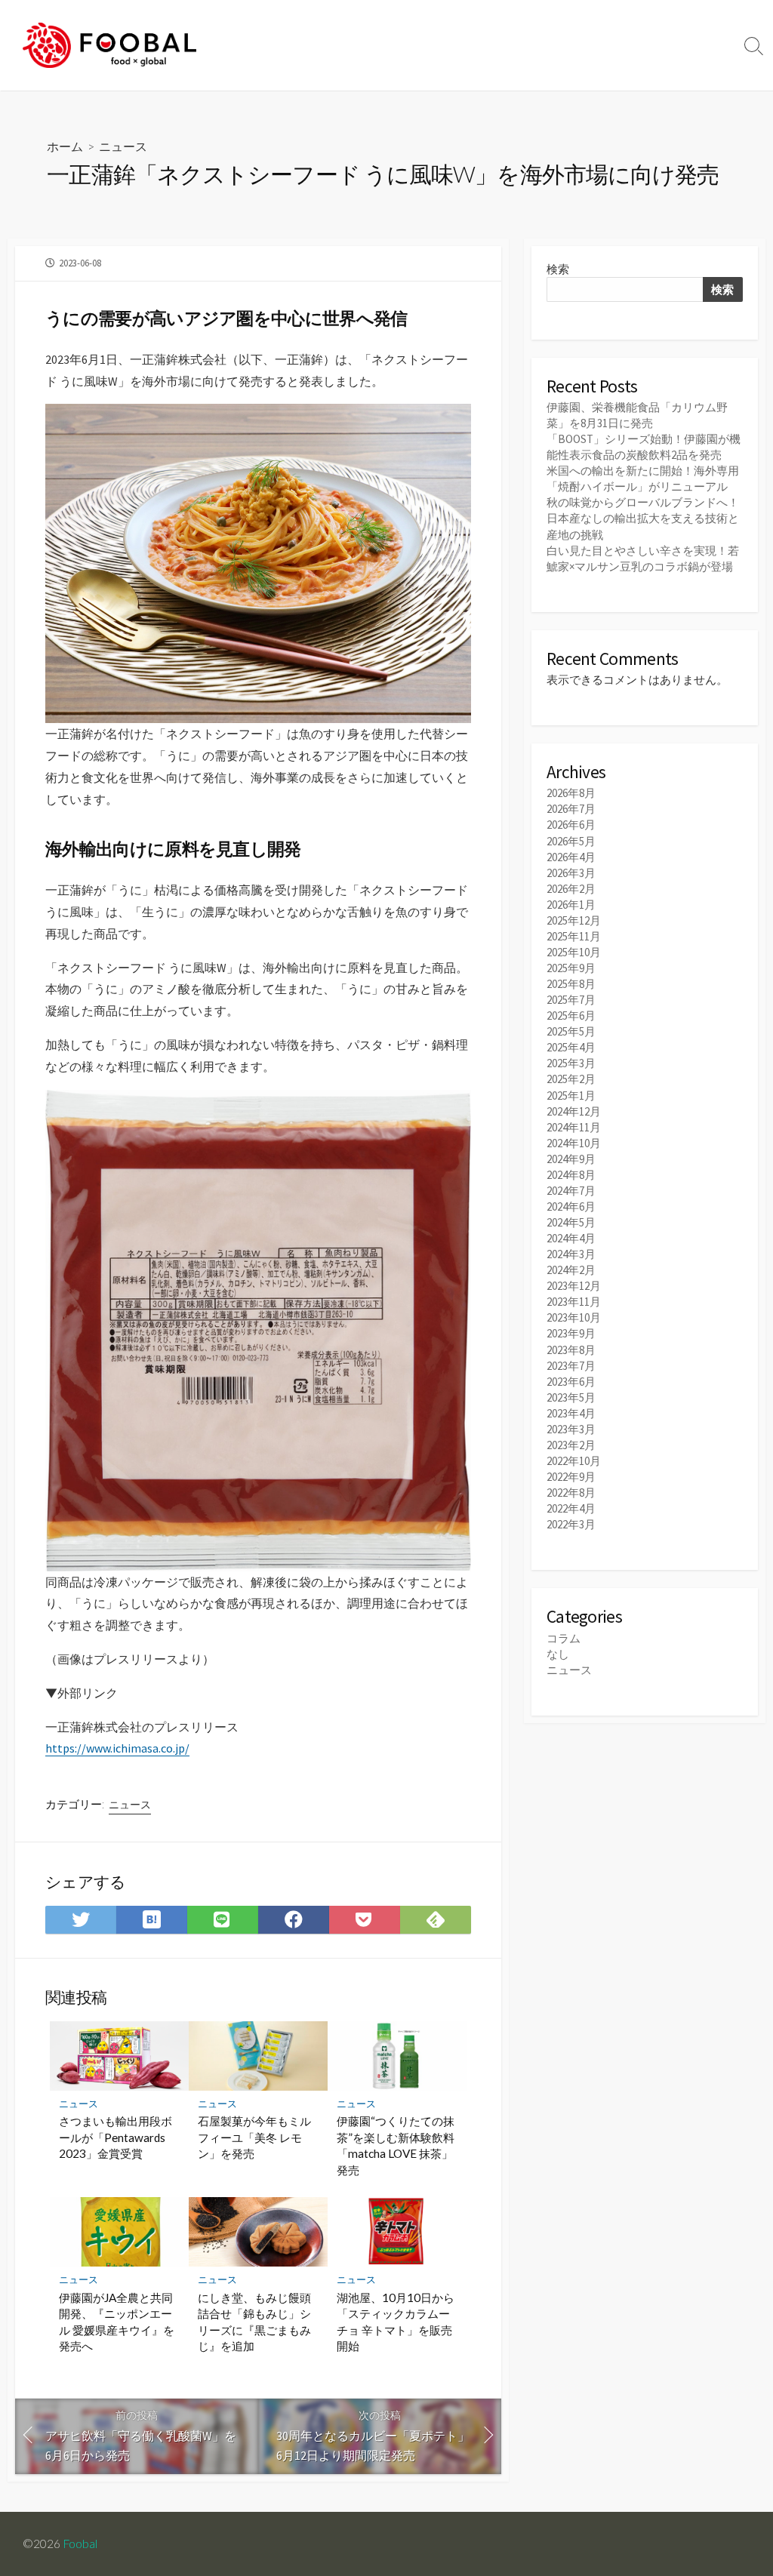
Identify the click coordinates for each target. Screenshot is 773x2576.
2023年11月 (574, 1302)
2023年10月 (574, 1317)
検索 (558, 269)
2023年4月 (571, 1413)
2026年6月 (571, 825)
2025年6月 (571, 1016)
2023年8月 (571, 1350)
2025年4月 (571, 1047)
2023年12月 (574, 1286)
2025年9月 (571, 968)
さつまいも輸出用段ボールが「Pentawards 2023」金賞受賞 (115, 2137)
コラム (564, 1638)
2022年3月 (571, 1524)
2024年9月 (571, 1159)
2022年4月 (571, 1508)
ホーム (65, 146)
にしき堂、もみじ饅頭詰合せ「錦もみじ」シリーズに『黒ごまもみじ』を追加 (254, 2322)
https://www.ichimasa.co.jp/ (117, 1748)
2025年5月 (571, 1031)
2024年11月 (574, 1127)
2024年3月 (571, 1254)
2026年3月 (571, 873)
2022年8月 (571, 1493)
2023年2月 (571, 1445)
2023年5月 (571, 1397)
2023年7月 (571, 1366)
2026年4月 (571, 857)
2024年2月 (571, 1270)
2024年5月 (571, 1222)
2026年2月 (571, 889)
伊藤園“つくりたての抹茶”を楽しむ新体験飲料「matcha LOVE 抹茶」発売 (396, 2145)
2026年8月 (571, 793)
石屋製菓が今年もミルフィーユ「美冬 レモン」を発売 (254, 2137)
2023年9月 (571, 1333)
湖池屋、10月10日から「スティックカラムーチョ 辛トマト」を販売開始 (396, 2322)
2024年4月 (571, 1238)
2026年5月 (571, 841)
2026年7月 (571, 809)
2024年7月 (571, 1191)
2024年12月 (574, 1111)
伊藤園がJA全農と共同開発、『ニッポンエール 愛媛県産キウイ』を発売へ (117, 2322)
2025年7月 (571, 1000)
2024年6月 (571, 1206)
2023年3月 (571, 1429)
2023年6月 (571, 1382)
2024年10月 (574, 1143)
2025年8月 (571, 984)
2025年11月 (574, 936)
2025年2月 (571, 1079)
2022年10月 (574, 1461)
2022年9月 (571, 1477)
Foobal (80, 2544)
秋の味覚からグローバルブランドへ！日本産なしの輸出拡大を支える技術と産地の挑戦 (643, 518)
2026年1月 (571, 905)
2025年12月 (574, 920)
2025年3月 (571, 1063)
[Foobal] (109, 45)
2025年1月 (571, 1096)
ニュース (123, 146)
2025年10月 (574, 952)
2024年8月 (571, 1175)
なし (558, 1654)
